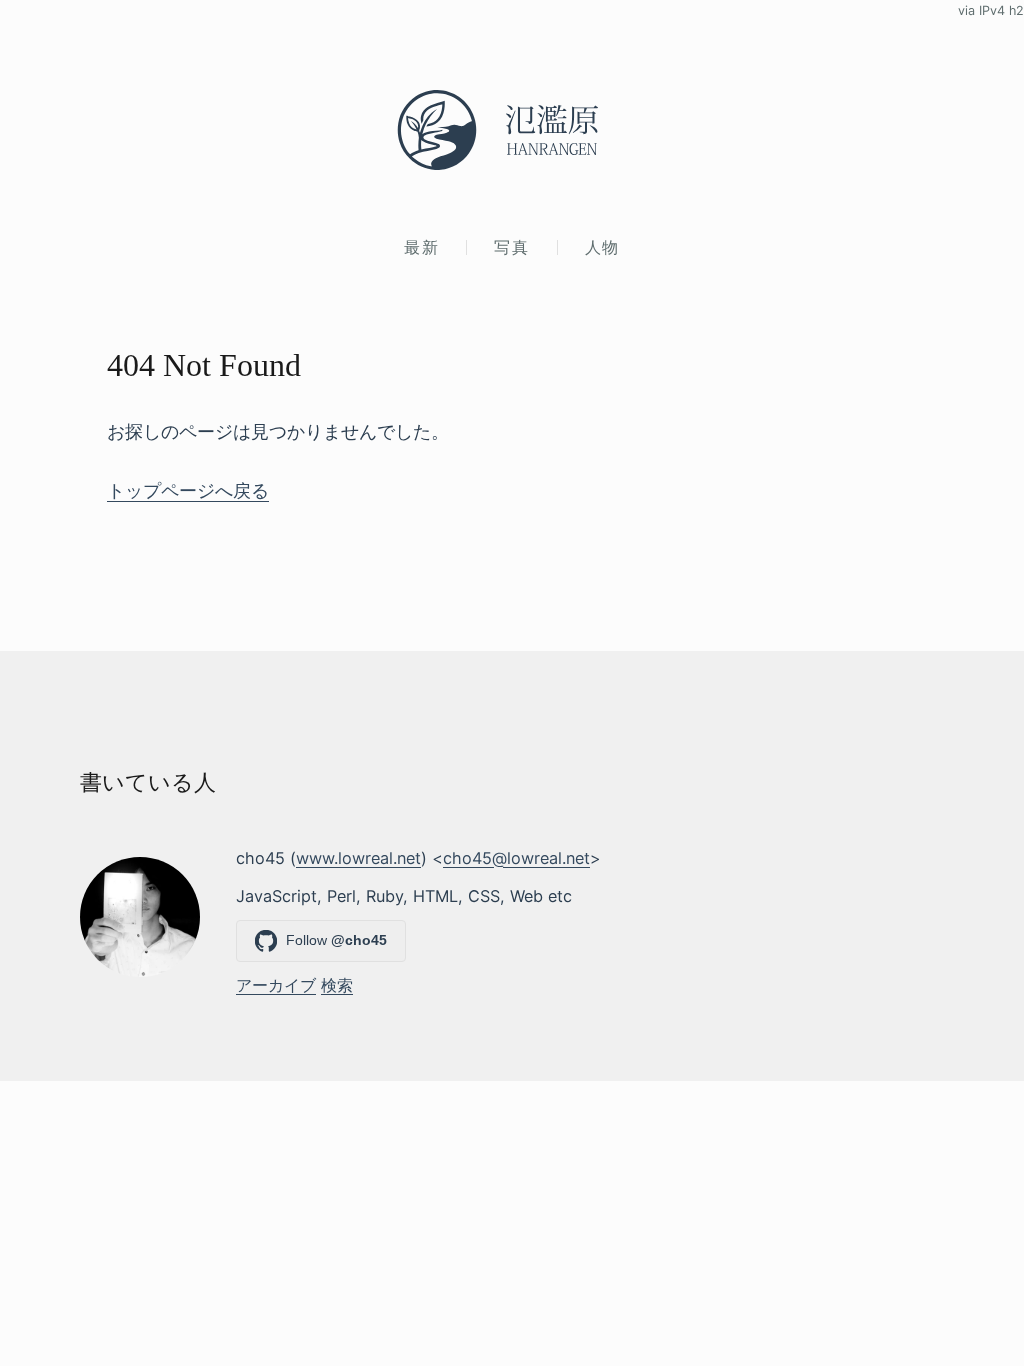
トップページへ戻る (188, 490)
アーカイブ (276, 985)
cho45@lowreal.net (516, 858)
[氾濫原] (512, 130)
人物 (602, 247)
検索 (337, 985)
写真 (511, 247)
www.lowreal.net (358, 858)
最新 (421, 247)
